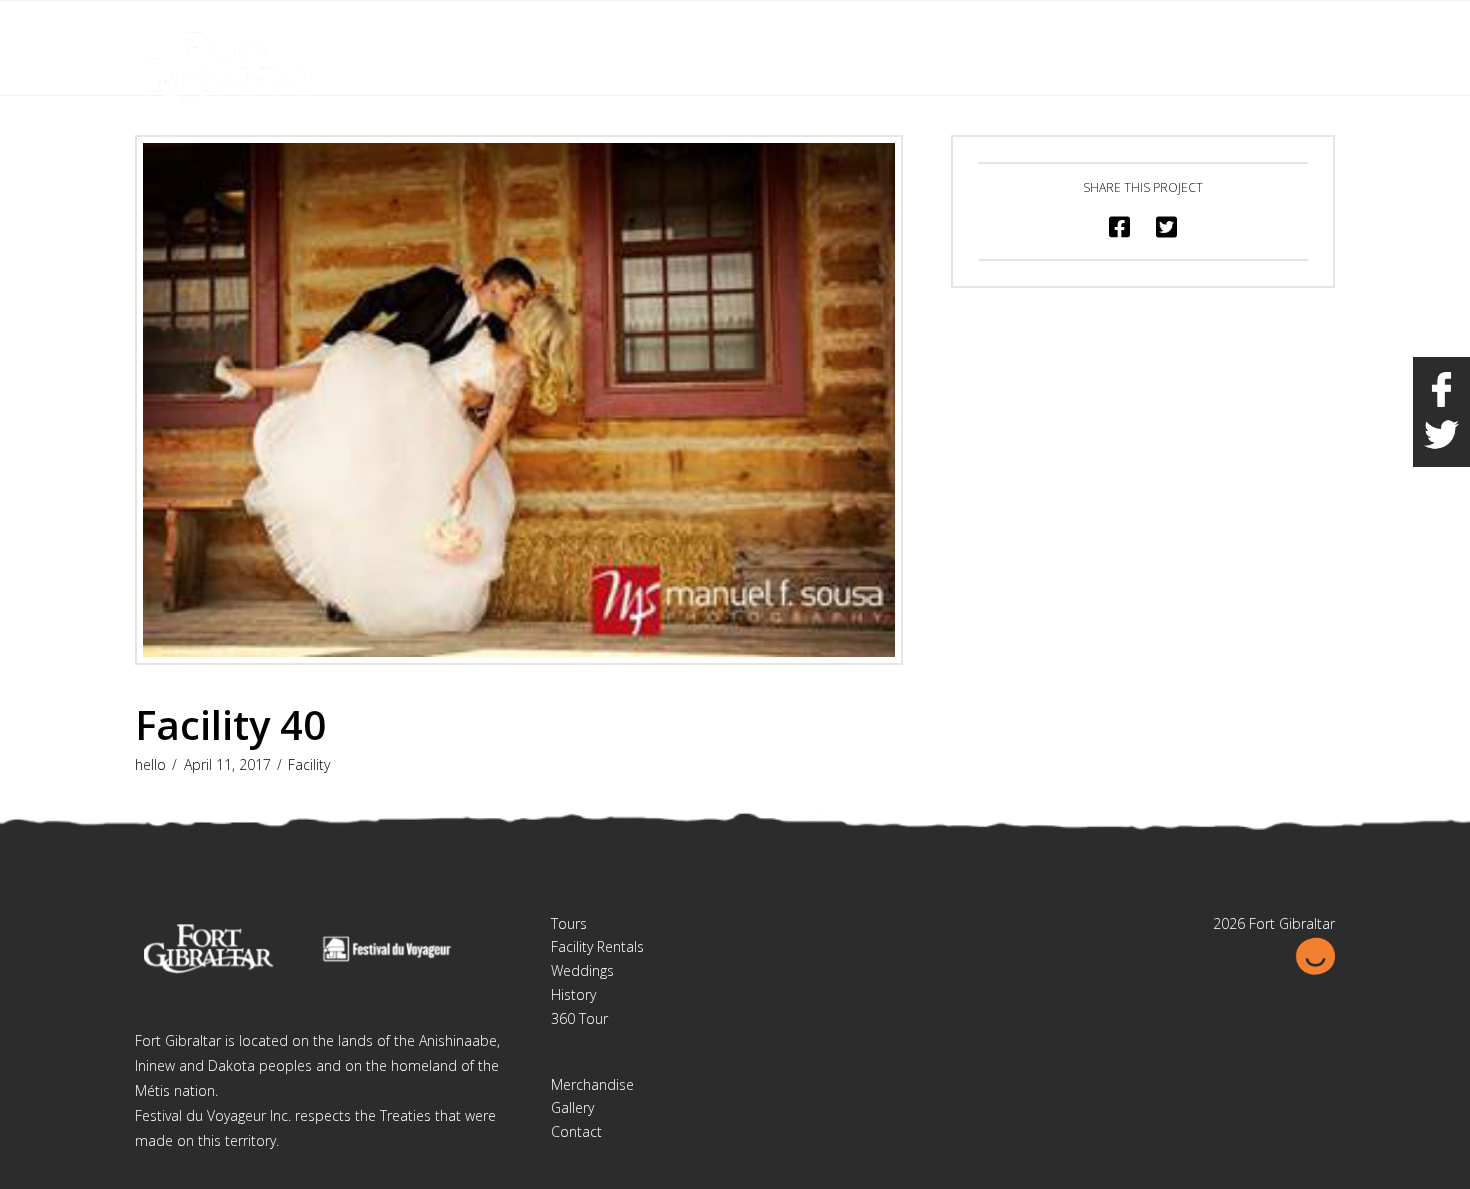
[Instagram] (1319, 32)
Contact (576, 1131)
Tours (569, 923)
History (573, 994)
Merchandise (592, 1084)
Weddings (582, 970)
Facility (309, 764)
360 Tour (579, 1018)
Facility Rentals (597, 946)
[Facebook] (1281, 32)
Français (1230, 28)
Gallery (572, 1107)
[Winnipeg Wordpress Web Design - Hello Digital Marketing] (1315, 954)
